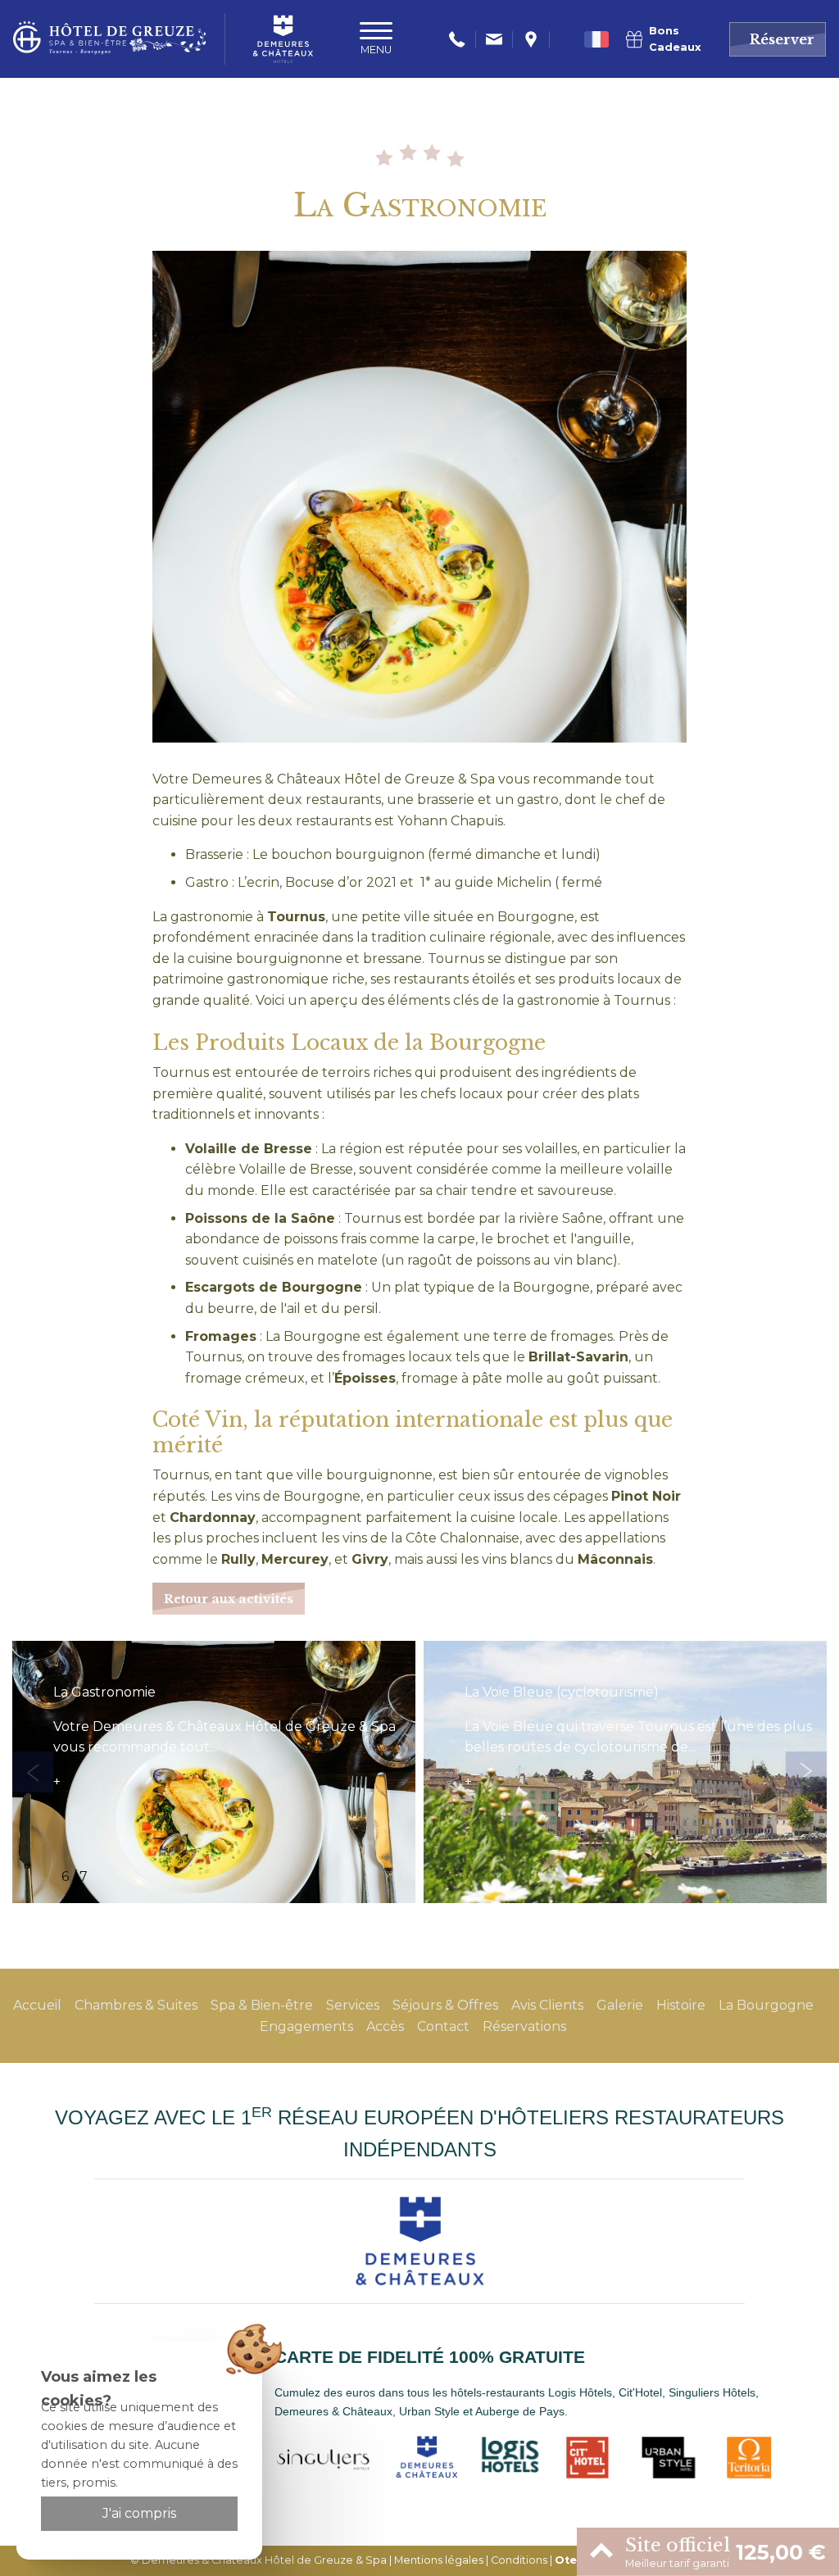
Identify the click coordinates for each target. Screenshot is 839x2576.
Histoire (681, 2005)
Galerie (620, 2005)
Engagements (306, 2026)
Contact (443, 2026)
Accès (385, 2026)
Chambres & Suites (136, 2005)
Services (353, 2005)
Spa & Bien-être (262, 2005)
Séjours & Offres (445, 2005)
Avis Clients (547, 2005)
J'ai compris (139, 2513)
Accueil (37, 2005)
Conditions (519, 2560)
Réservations (524, 2026)
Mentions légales (439, 2560)
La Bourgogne (766, 2005)
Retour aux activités (229, 1599)
